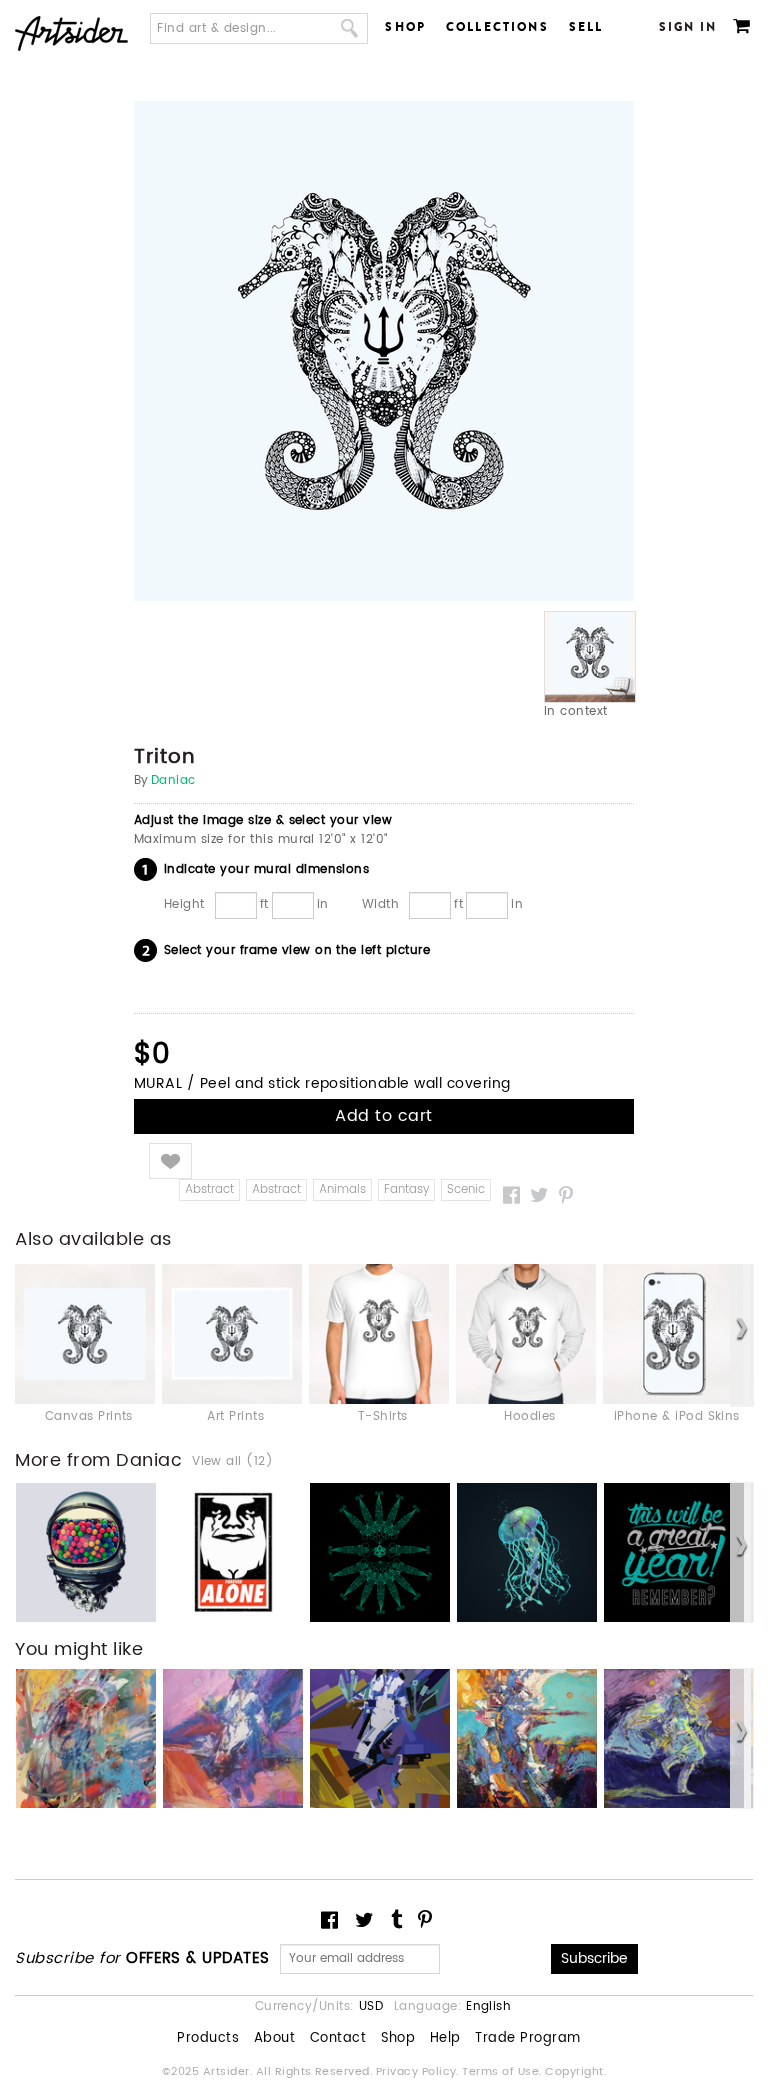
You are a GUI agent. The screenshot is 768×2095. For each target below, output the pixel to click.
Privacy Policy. (419, 2072)
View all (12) (232, 1462)
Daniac (173, 781)
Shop (405, 27)
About (274, 2039)
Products (208, 2039)
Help (445, 2039)
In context (576, 712)
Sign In (688, 27)
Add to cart (383, 1116)
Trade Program (527, 2039)
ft (264, 903)
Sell (586, 27)
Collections (497, 27)
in (323, 903)
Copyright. (575, 2072)
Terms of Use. (503, 2072)
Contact (338, 2039)
